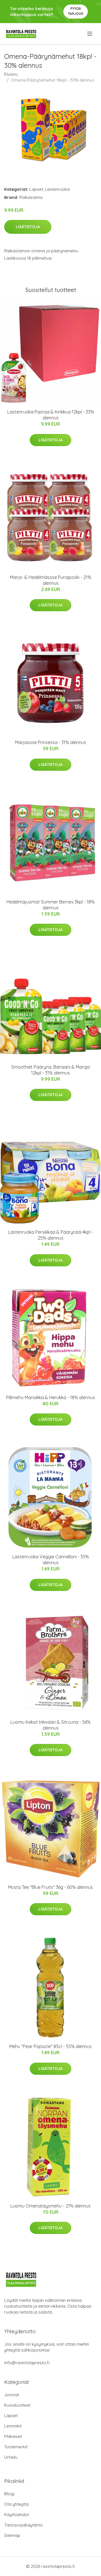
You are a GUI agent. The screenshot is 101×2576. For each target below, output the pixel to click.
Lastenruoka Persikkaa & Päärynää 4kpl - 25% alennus (51, 1235)
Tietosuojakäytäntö (23, 2525)
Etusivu (11, 74)
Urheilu (11, 2457)
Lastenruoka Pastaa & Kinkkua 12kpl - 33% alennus (51, 415)
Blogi (9, 2494)
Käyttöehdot (17, 2515)
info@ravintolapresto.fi (27, 2363)
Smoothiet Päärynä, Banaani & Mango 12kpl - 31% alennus (51, 1070)
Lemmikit (13, 2426)
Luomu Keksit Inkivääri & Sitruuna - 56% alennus (50, 1725)
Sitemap (12, 2535)
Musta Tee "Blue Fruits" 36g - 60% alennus (50, 1887)
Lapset (36, 189)
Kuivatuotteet (17, 2405)
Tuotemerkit (16, 2447)
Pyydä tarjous (76, 11)
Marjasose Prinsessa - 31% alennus (51, 742)
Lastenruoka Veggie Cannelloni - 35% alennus (51, 1560)
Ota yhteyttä (16, 2504)
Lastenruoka (57, 189)
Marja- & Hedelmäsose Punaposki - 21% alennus (50, 580)
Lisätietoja (28, 227)
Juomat (12, 2395)
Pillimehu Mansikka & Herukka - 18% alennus (51, 1397)
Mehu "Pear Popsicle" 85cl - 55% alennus (50, 2046)
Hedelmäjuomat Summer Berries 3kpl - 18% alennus (50, 905)
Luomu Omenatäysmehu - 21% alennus (50, 2206)
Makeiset (13, 2436)
